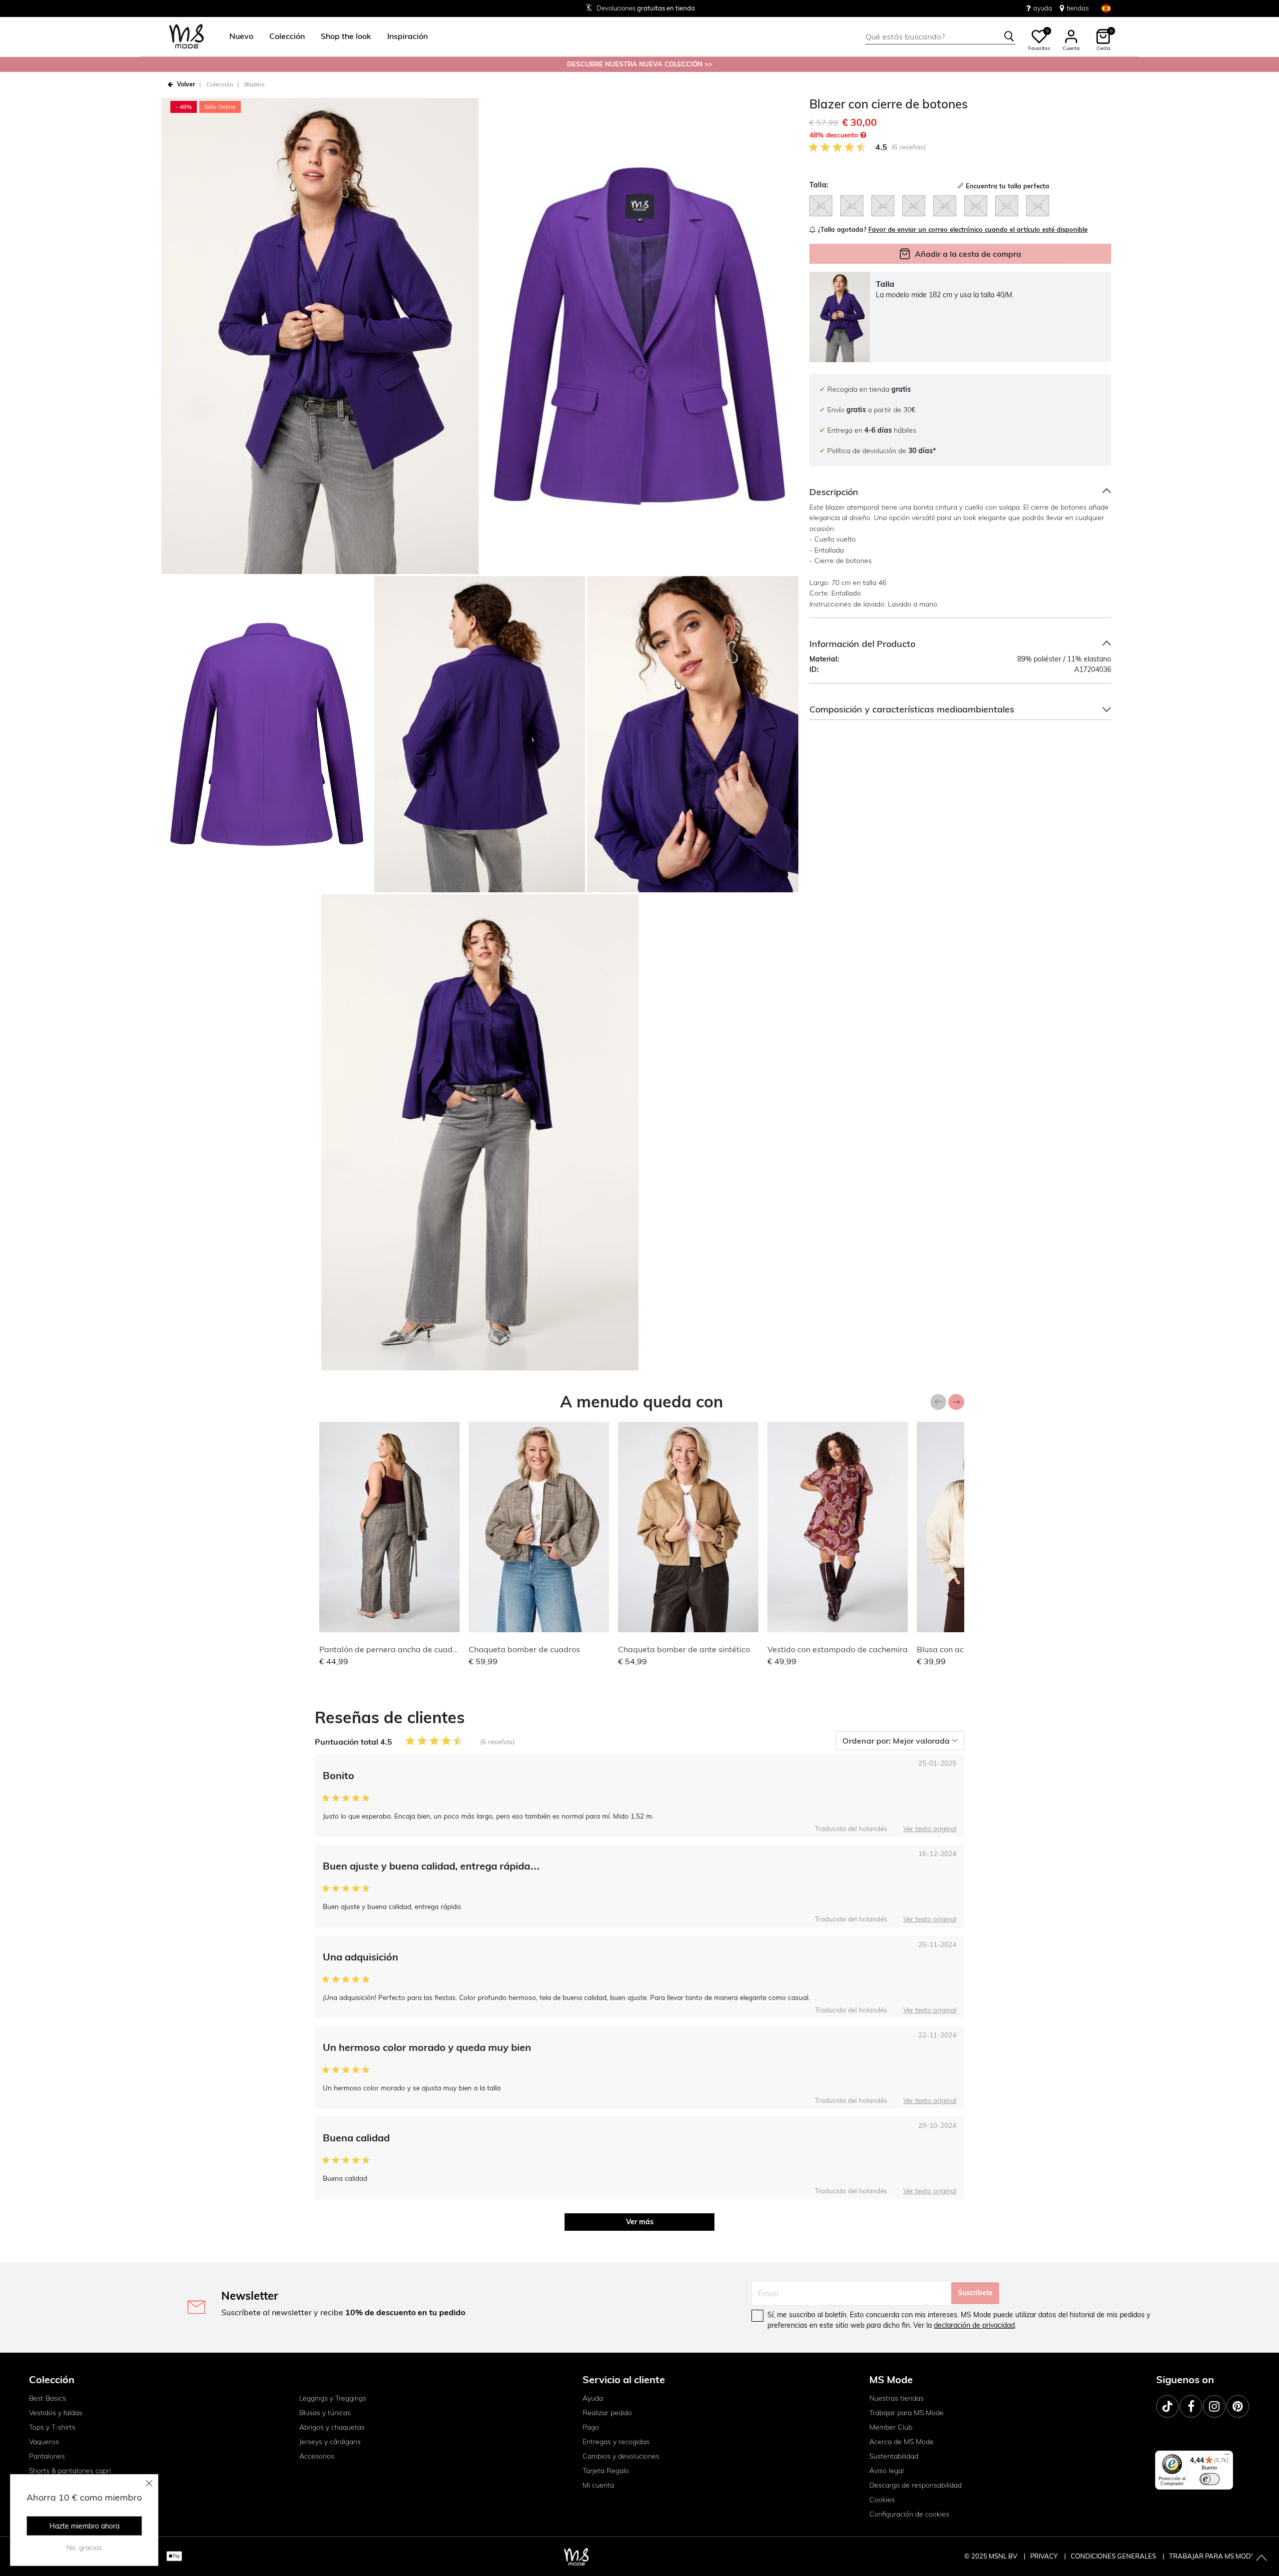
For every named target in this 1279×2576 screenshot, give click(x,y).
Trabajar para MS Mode (907, 2413)
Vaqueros (44, 2442)
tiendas (1078, 8)
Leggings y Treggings (333, 2398)
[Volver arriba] (1262, 2559)
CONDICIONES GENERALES (1114, 2556)
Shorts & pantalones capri (70, 2471)
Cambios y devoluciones (621, 2456)
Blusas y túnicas (325, 2413)
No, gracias (84, 2548)
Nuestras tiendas (897, 2398)
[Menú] (1227, 2457)
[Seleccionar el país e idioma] (1106, 8)
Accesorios (317, 2456)
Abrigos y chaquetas (332, 2427)
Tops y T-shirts (52, 2427)
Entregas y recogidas (616, 2442)
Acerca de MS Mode (902, 2442)
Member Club (891, 2427)
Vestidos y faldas (56, 2413)
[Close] (149, 2483)
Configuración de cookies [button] (909, 2514)
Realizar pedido (607, 2413)
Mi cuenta (598, 2485)
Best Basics (47, 2398)
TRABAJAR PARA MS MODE (1212, 2556)
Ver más (640, 2222)
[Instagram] (1214, 2406)
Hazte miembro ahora (84, 2526)
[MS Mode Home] (187, 37)
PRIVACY (1045, 2556)
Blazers (255, 84)
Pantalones (47, 2456)
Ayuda (593, 2398)
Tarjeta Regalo (606, 2471)
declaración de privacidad (974, 2325)
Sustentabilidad (894, 2456)
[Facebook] (1191, 2406)
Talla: (819, 185)
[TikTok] (1167, 2406)
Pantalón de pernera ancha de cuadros (392, 1649)
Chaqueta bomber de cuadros (524, 1649)
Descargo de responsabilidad (916, 2485)
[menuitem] (237, 36)
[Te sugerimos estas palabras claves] (1009, 36)
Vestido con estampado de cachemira (838, 1649)
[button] (241, 36)
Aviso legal (887, 2471)
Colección (220, 84)
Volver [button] (186, 84)
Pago (591, 2427)
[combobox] (940, 36)
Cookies (882, 2500)
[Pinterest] (1238, 2406)
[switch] (1210, 2479)
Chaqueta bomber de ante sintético (684, 1649)
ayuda (1043, 8)
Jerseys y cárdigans (330, 2442)
